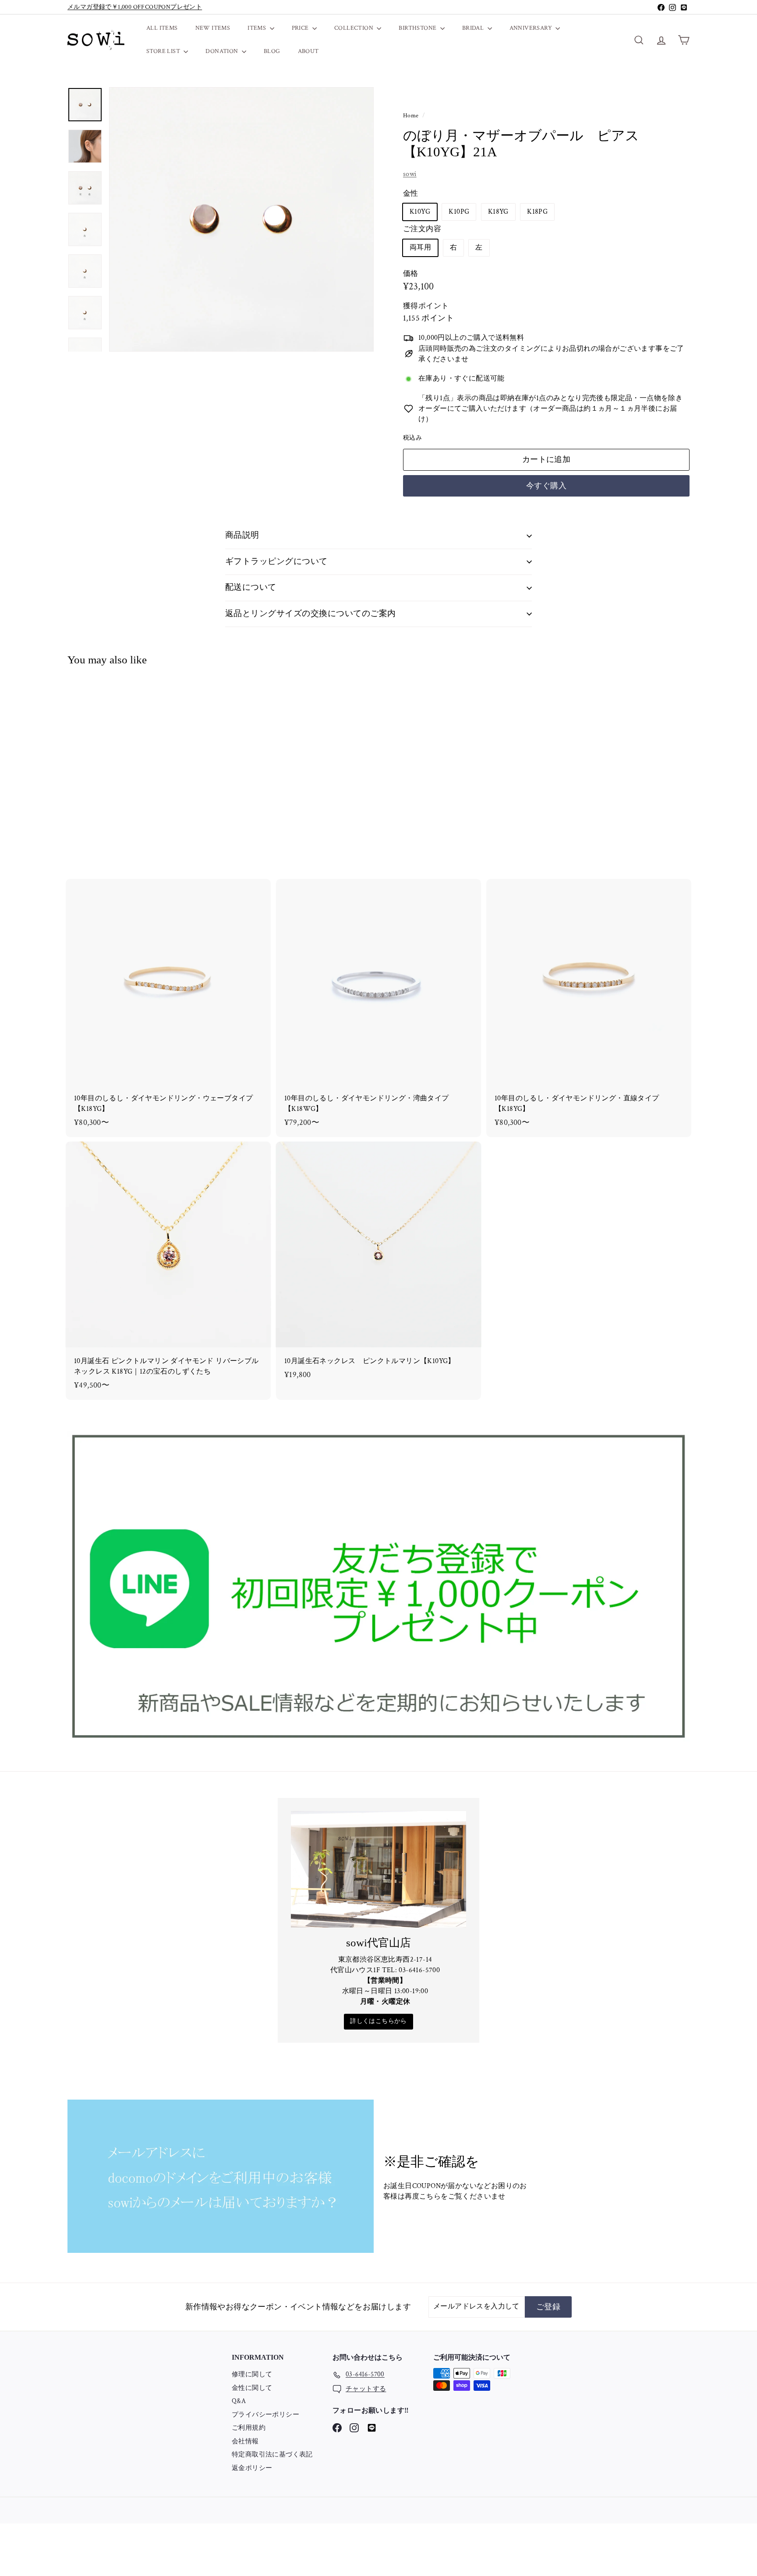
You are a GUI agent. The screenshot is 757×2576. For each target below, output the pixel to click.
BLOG (272, 51)
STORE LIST (164, 51)
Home (412, 116)
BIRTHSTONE (418, 28)
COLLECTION (354, 28)
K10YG (420, 212)
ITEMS (257, 28)
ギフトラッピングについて (276, 562)
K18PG (537, 212)
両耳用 (420, 248)
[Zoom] (241, 219)
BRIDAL (474, 28)
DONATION (223, 51)
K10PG (459, 212)
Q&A (239, 2401)
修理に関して (252, 2374)
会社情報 (245, 2441)
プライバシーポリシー (265, 2415)
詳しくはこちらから (378, 2021)
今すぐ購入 (546, 486)
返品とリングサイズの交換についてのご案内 (311, 614)
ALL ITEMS (162, 28)
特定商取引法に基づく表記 (272, 2454)
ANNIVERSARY (532, 28)
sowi (410, 174)
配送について (251, 587)
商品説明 (242, 535)
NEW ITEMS (213, 28)
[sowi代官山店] (378, 1869)
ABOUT (308, 51)
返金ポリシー (252, 2468)
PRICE (301, 28)
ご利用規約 (249, 2428)
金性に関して (252, 2388)
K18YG (498, 212)
